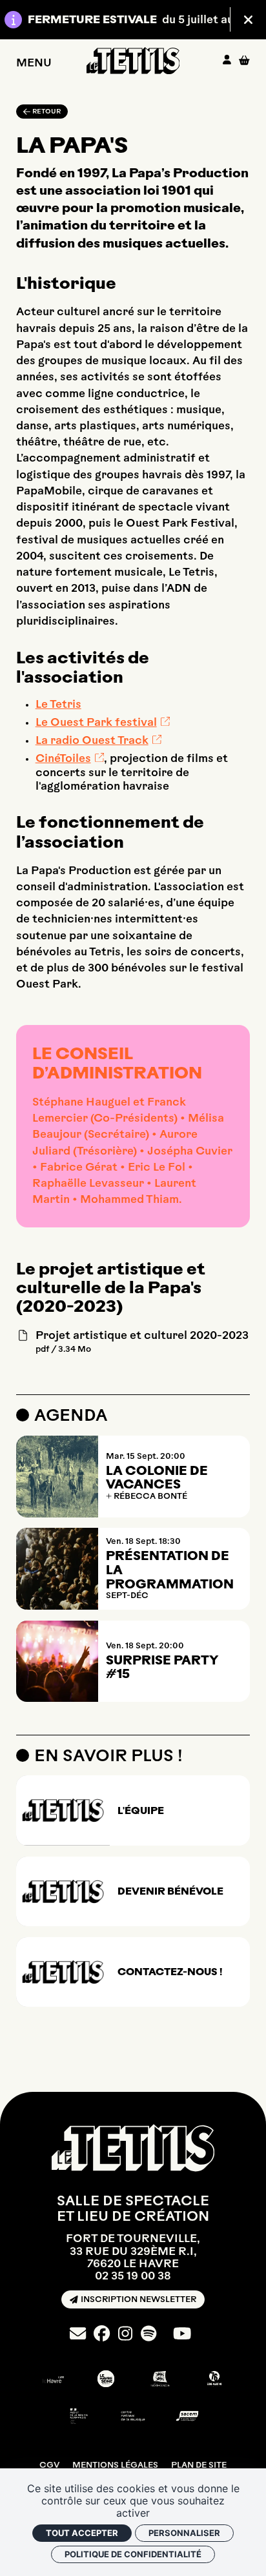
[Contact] (78, 2334)
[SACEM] (187, 2416)
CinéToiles (63, 758)
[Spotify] (148, 2334)
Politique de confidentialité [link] (133, 2554)
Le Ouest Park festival (96, 722)
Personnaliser (184, 2533)
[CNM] (133, 2416)
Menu (34, 62)
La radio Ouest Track (92, 740)
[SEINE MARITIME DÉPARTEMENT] (214, 2379)
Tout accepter (82, 2533)
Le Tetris (58, 704)
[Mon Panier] (244, 60)
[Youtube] (182, 2334)
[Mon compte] (227, 61)
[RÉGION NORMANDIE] (160, 2379)
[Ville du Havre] (52, 2379)
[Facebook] (102, 2334)
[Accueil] (133, 61)
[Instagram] (125, 2334)
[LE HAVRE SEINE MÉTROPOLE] (106, 2379)
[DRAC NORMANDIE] (79, 2416)
